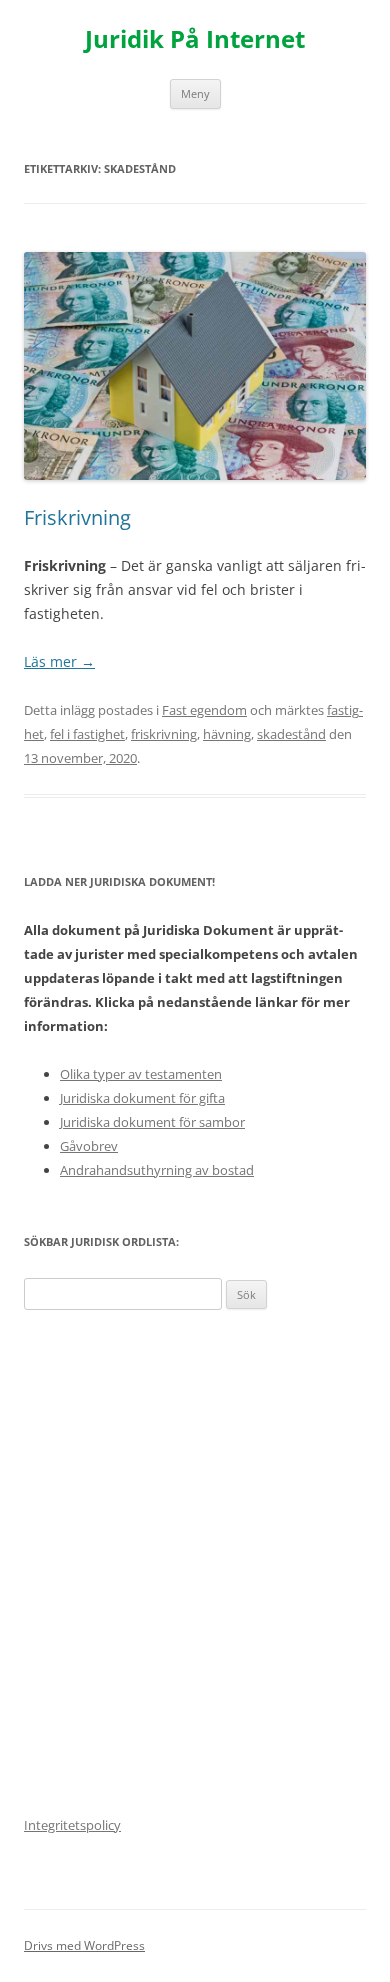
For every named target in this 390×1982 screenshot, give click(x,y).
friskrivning (164, 734)
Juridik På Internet (195, 39)
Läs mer (59, 661)
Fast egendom (204, 710)
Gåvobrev (89, 1146)
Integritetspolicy (72, 1825)
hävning (227, 734)
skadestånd (291, 734)
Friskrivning (77, 517)
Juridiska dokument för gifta (142, 1098)
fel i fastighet (87, 734)
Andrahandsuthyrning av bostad (157, 1170)
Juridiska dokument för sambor (152, 1122)
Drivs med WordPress (84, 1945)
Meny (195, 93)
